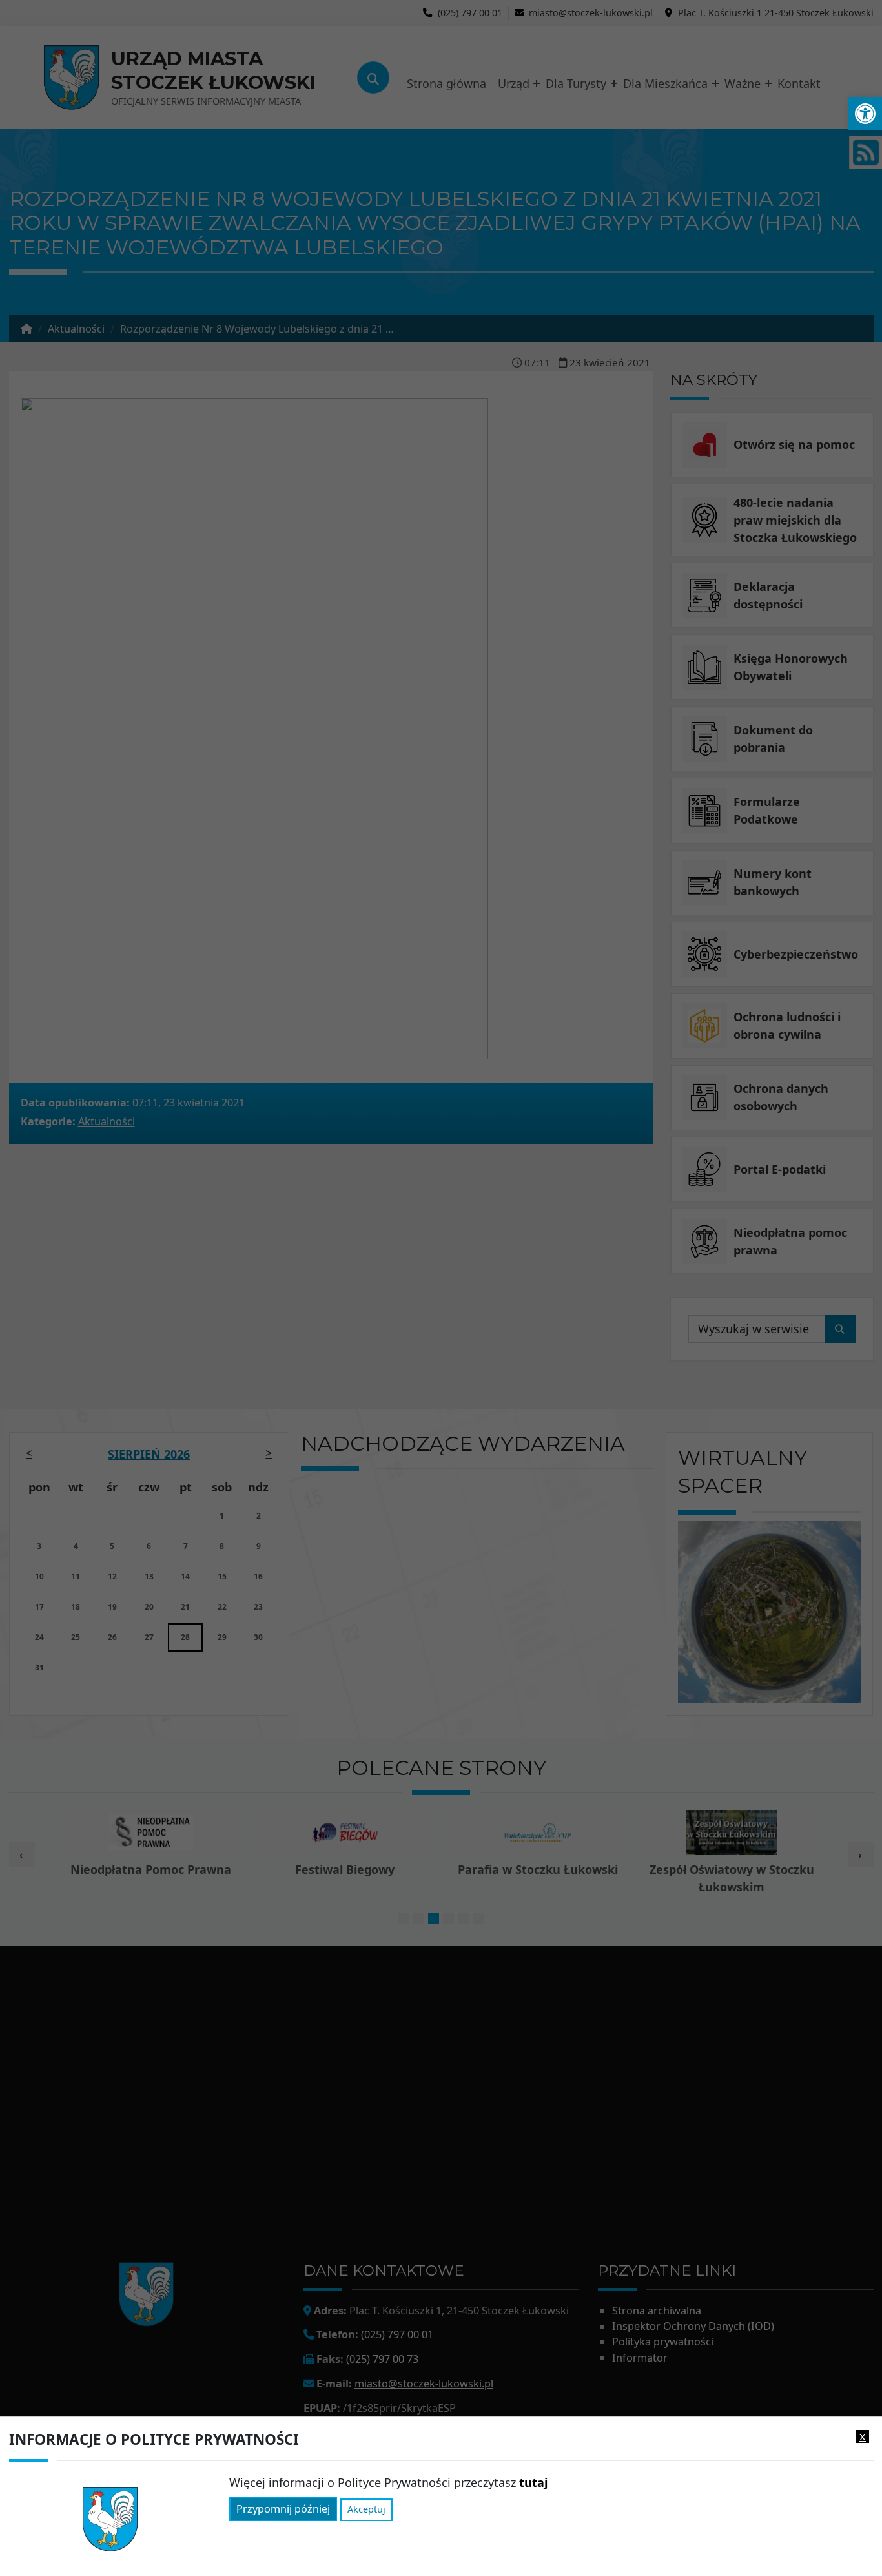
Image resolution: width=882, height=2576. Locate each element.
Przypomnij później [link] (283, 2509)
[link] (865, 114)
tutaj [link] (533, 2482)
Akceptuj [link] (366, 2510)
